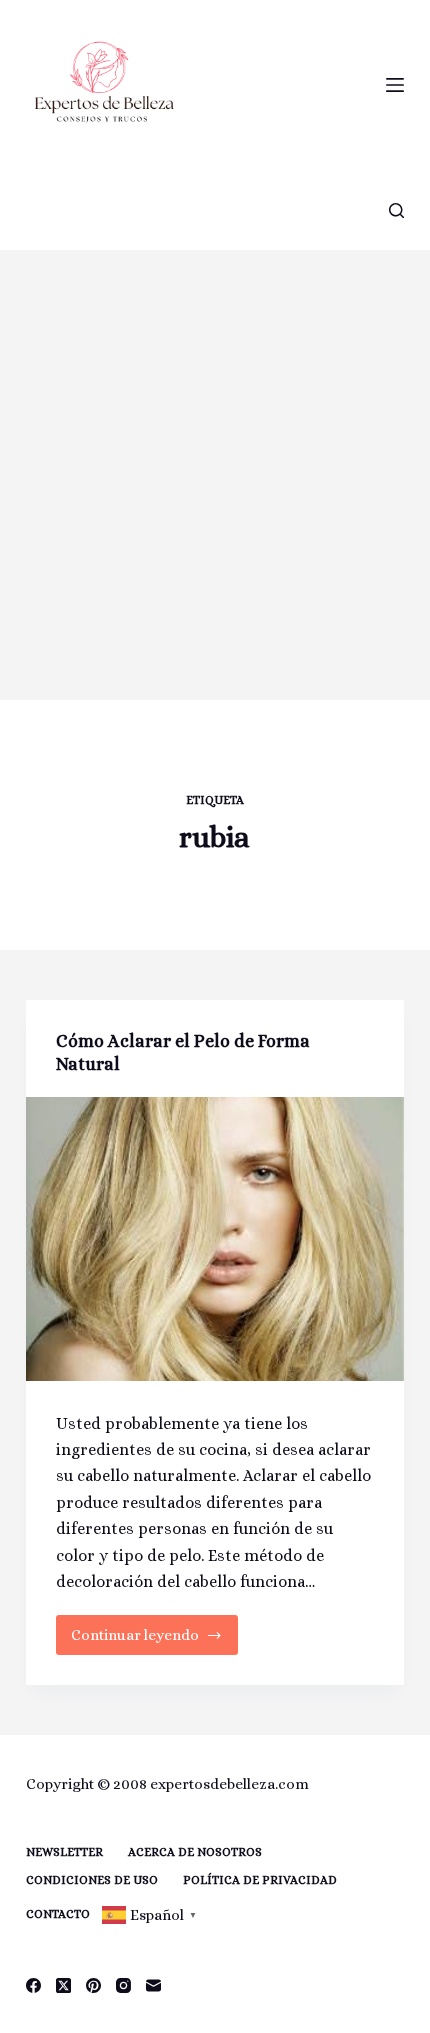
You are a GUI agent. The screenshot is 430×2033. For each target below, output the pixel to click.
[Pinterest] (93, 1985)
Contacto (58, 1914)
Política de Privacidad (260, 1880)
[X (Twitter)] (63, 1985)
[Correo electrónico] (153, 1985)
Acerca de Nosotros (195, 1852)
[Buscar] (396, 210)
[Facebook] (33, 1985)
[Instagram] (123, 1985)
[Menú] (395, 85)
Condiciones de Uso (92, 1880)
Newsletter (64, 1852)
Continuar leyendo (135, 1640)
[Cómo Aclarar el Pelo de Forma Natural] (215, 1239)
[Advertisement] (215, 475)
